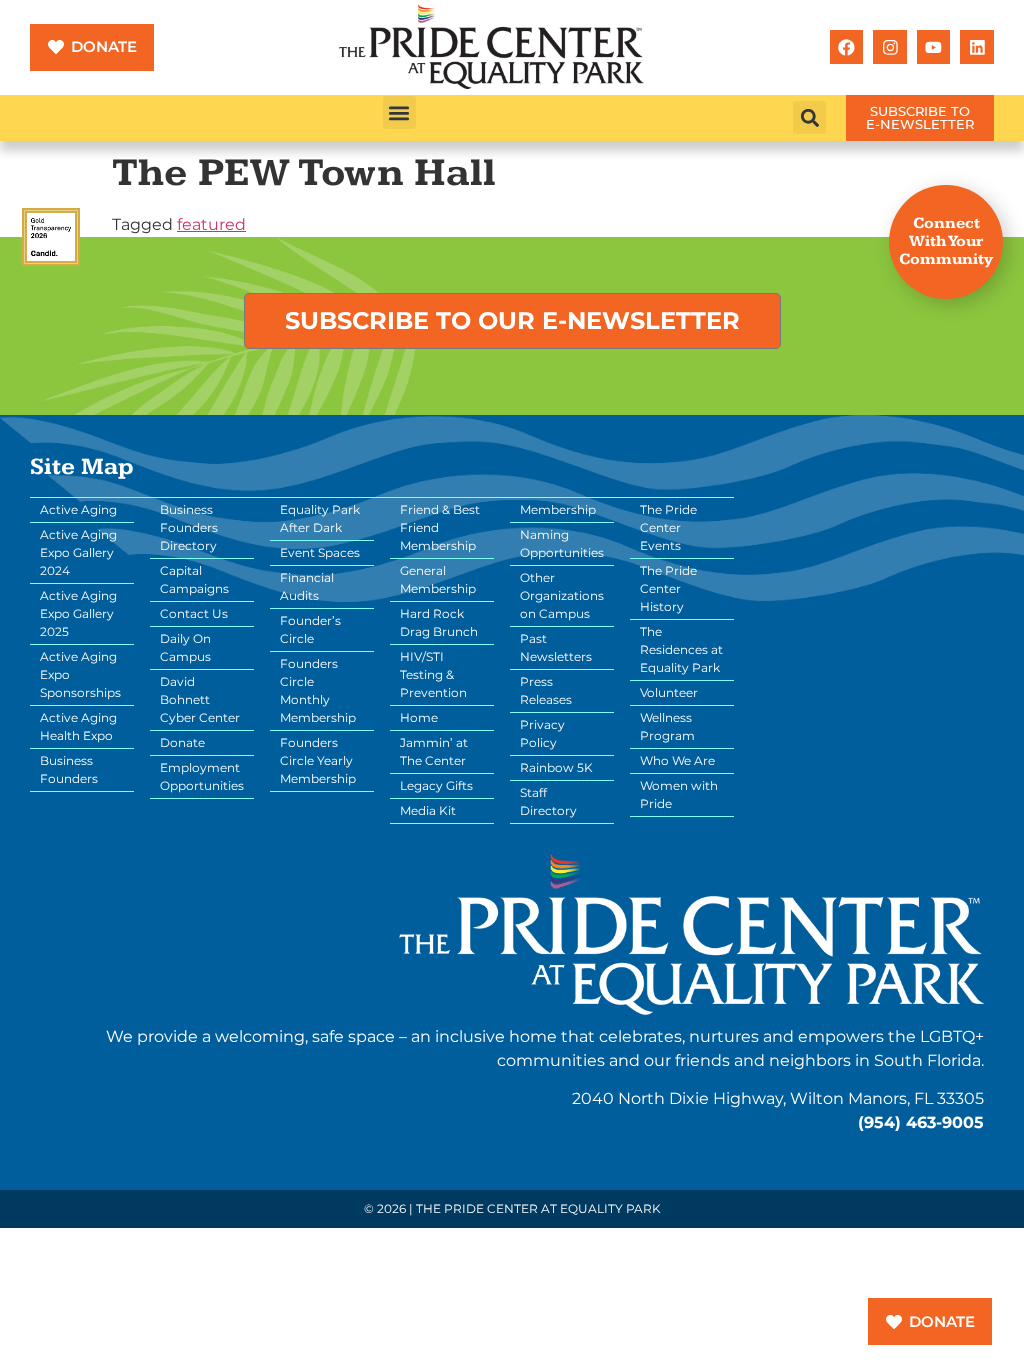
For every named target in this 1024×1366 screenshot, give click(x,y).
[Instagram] (890, 47)
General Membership (438, 579)
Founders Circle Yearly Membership (318, 760)
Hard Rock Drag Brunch (439, 622)
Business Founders (69, 769)
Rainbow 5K (556, 767)
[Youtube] (934, 47)
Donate (182, 742)
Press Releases (546, 690)
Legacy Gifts (436, 785)
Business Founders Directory (189, 527)
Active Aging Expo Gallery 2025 (78, 613)
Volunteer (669, 692)
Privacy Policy (542, 733)
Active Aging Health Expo (78, 726)
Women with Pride (679, 794)
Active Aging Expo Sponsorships (80, 674)
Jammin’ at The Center (434, 751)
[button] (399, 112)
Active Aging (78, 509)
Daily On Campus (185, 647)
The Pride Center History (668, 588)
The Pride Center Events (668, 527)
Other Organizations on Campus (562, 595)
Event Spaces (320, 552)
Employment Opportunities (202, 776)
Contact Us (194, 613)
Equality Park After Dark (320, 518)
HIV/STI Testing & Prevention (433, 674)
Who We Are (677, 760)
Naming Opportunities (562, 543)
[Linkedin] (977, 47)
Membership (558, 509)
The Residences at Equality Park (681, 649)
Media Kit (428, 810)
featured (211, 224)
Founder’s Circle (310, 629)
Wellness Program (667, 726)
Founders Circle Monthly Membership (318, 690)
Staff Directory (548, 801)
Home (419, 717)
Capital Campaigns (194, 579)
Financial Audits (307, 586)
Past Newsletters (556, 647)
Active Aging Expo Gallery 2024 (78, 552)
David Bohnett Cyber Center (200, 699)
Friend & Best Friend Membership (440, 527)
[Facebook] (847, 47)
